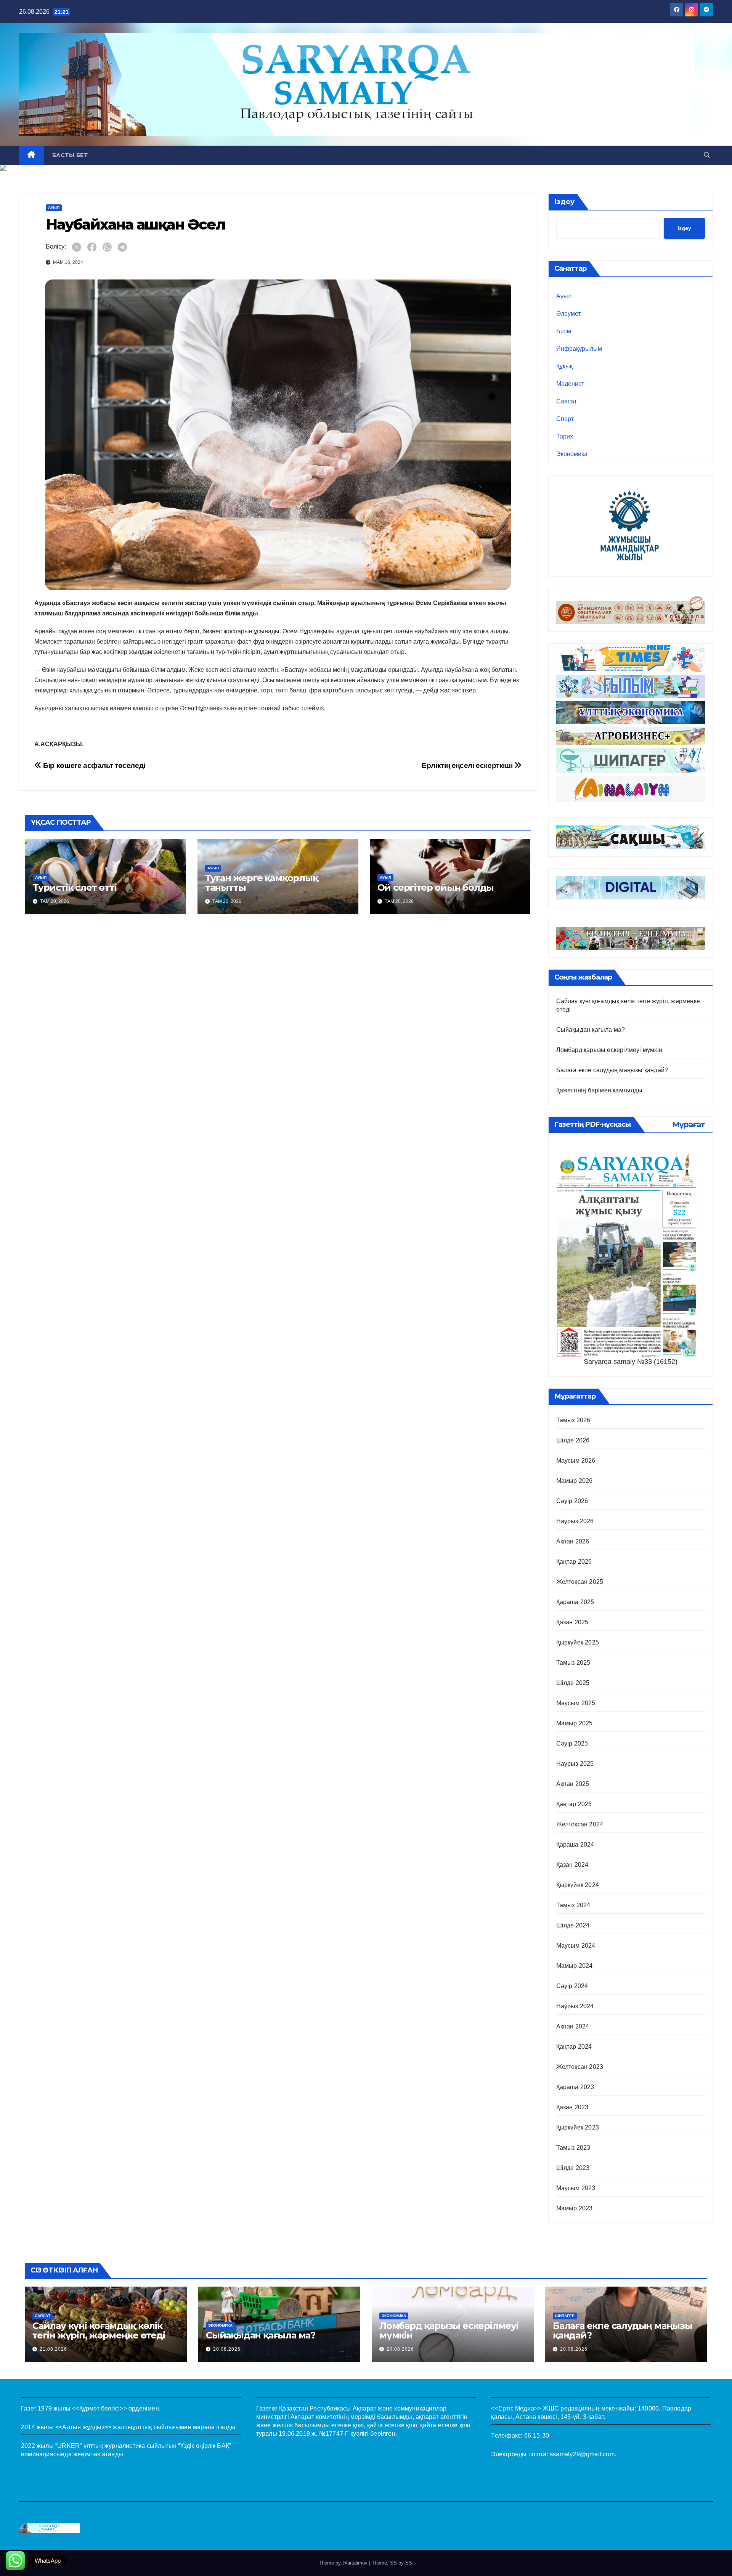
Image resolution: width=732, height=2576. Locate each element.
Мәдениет (570, 384)
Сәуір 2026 (572, 1501)
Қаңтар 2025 (574, 1804)
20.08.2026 (227, 2349)
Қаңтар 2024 (574, 2047)
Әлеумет (568, 314)
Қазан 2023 (572, 2107)
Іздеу (564, 202)
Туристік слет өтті (75, 887)
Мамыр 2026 (575, 1481)
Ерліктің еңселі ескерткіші (468, 765)
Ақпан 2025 (573, 1784)
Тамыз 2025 (573, 1663)
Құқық (564, 366)
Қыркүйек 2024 (578, 1885)
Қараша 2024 (575, 1844)
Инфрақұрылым (579, 349)
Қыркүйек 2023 (578, 2127)
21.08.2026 (53, 2349)
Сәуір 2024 (572, 1986)
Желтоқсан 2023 (580, 2067)
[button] (707, 155)
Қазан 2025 (572, 1622)
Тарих (565, 436)
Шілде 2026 (573, 1440)
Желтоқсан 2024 (580, 1824)
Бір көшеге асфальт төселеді (93, 765)
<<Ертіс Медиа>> (516, 2408)
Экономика (572, 454)
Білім (564, 331)
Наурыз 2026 (575, 1521)
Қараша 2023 (575, 2087)
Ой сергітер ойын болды (436, 887)
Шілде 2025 (573, 1683)
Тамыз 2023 (573, 2148)
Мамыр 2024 (575, 1966)
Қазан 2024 (572, 1865)
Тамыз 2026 (573, 1420)
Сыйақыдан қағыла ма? (591, 1030)
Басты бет (70, 155)
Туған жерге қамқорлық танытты (262, 883)
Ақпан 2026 (573, 1541)
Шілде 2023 (573, 2168)
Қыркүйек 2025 (578, 1642)
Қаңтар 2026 (574, 1562)
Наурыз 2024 (575, 2006)
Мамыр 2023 (575, 2208)
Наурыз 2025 (575, 1764)
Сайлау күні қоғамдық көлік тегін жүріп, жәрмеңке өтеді (99, 2330)
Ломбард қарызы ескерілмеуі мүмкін (609, 1050)
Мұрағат (689, 1124)
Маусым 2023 (576, 2188)
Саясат (567, 401)
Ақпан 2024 (573, 2026)
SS (409, 2563)
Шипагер (565, 2316)
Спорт (565, 419)
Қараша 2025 (575, 1602)
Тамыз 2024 (573, 1905)
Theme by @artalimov (344, 2563)
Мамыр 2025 (575, 1723)
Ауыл (54, 208)
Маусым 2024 (576, 1946)
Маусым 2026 (576, 1461)
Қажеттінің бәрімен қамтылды (599, 1090)
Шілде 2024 (573, 1925)
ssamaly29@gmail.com (582, 2454)
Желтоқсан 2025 (580, 1582)
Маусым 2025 (576, 1703)
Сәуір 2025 (572, 1743)
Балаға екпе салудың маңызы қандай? (612, 1070)
